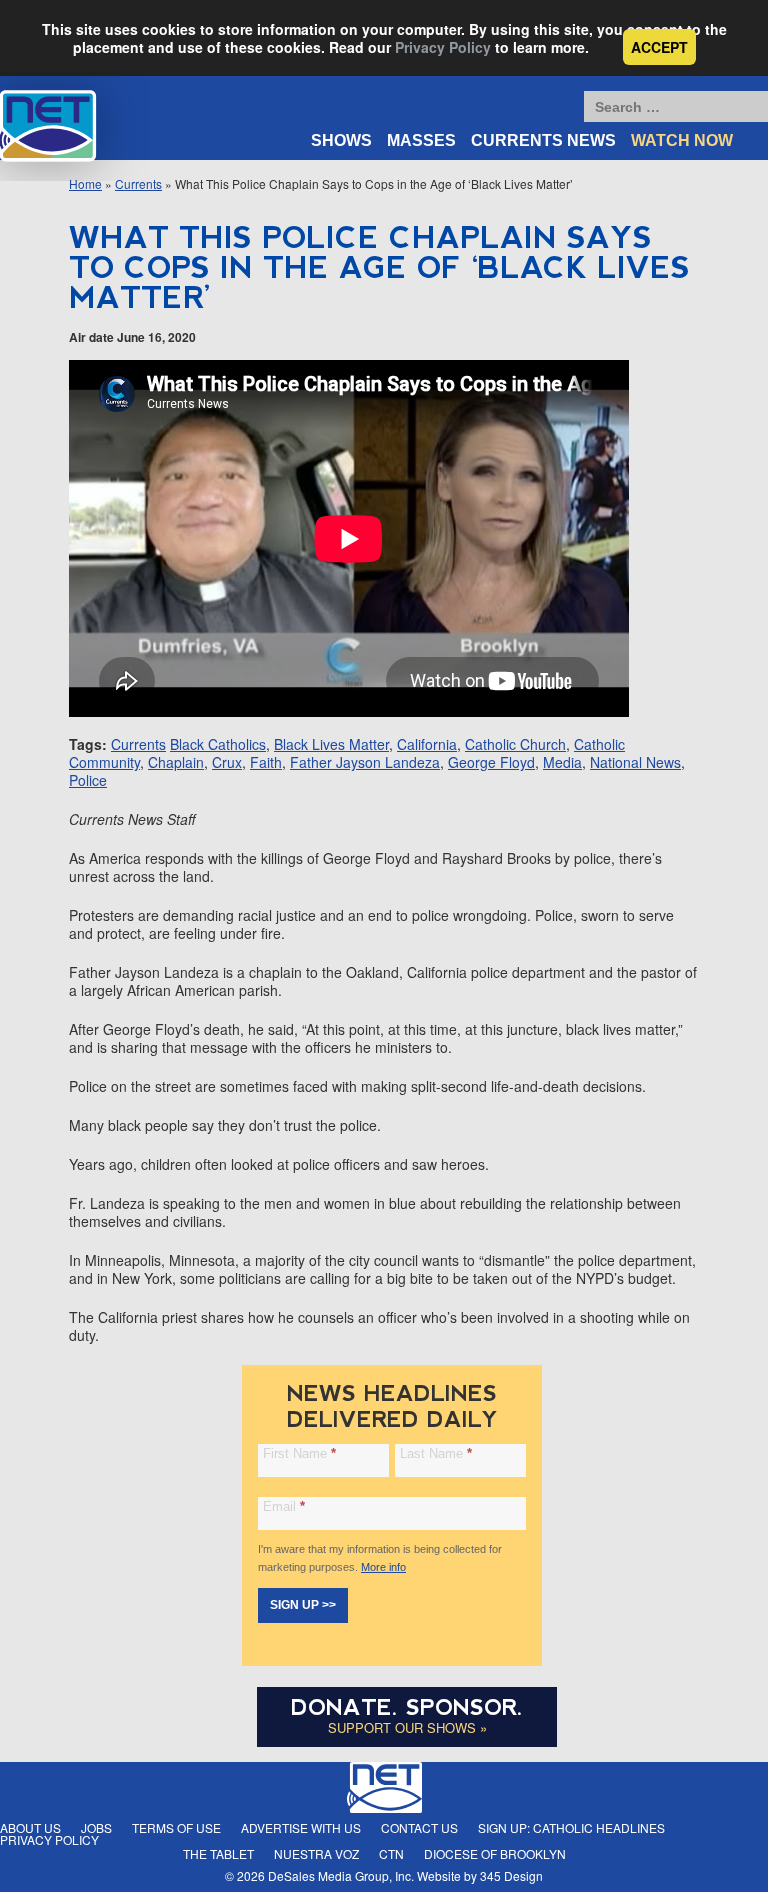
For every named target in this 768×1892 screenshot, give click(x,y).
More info (383, 1567)
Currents (138, 744)
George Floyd (491, 762)
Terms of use (176, 1827)
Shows (341, 140)
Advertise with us (301, 1827)
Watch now (682, 140)
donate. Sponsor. (407, 1707)
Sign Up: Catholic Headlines (571, 1827)
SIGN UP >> (303, 1605)
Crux (227, 762)
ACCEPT (659, 47)
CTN (391, 1853)
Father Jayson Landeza (365, 762)
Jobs (96, 1827)
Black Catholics (218, 744)
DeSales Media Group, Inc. (341, 1875)
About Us (30, 1827)
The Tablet (218, 1853)
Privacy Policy (443, 47)
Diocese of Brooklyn (495, 1853)
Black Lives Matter (331, 744)
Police (88, 780)
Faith (266, 762)
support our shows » (407, 1727)
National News (635, 762)
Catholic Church (515, 744)
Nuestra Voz (316, 1853)
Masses (421, 140)
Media (562, 762)
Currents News (543, 140)
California (427, 744)
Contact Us (419, 1827)
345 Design (511, 1875)
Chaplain (176, 762)
